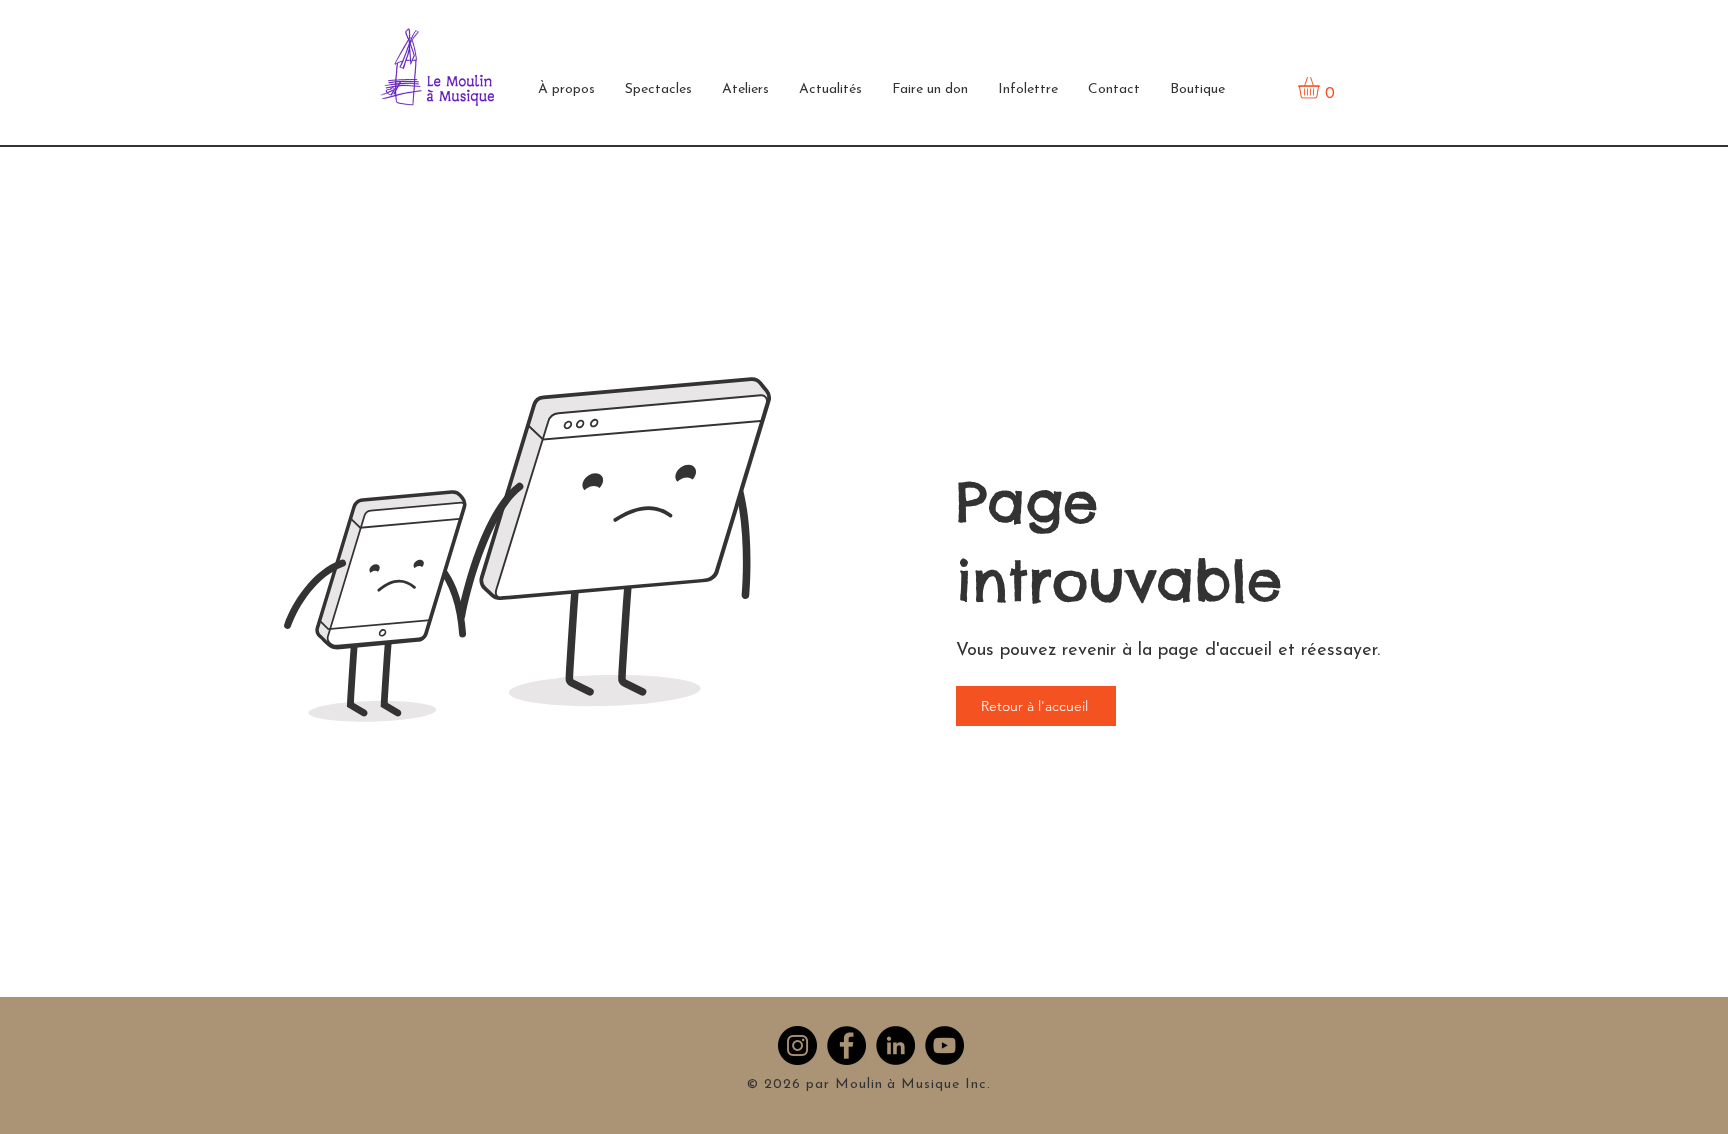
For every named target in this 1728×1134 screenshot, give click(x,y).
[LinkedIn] (895, 1045)
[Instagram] (797, 1045)
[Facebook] (846, 1045)
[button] (566, 90)
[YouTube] (944, 1045)
